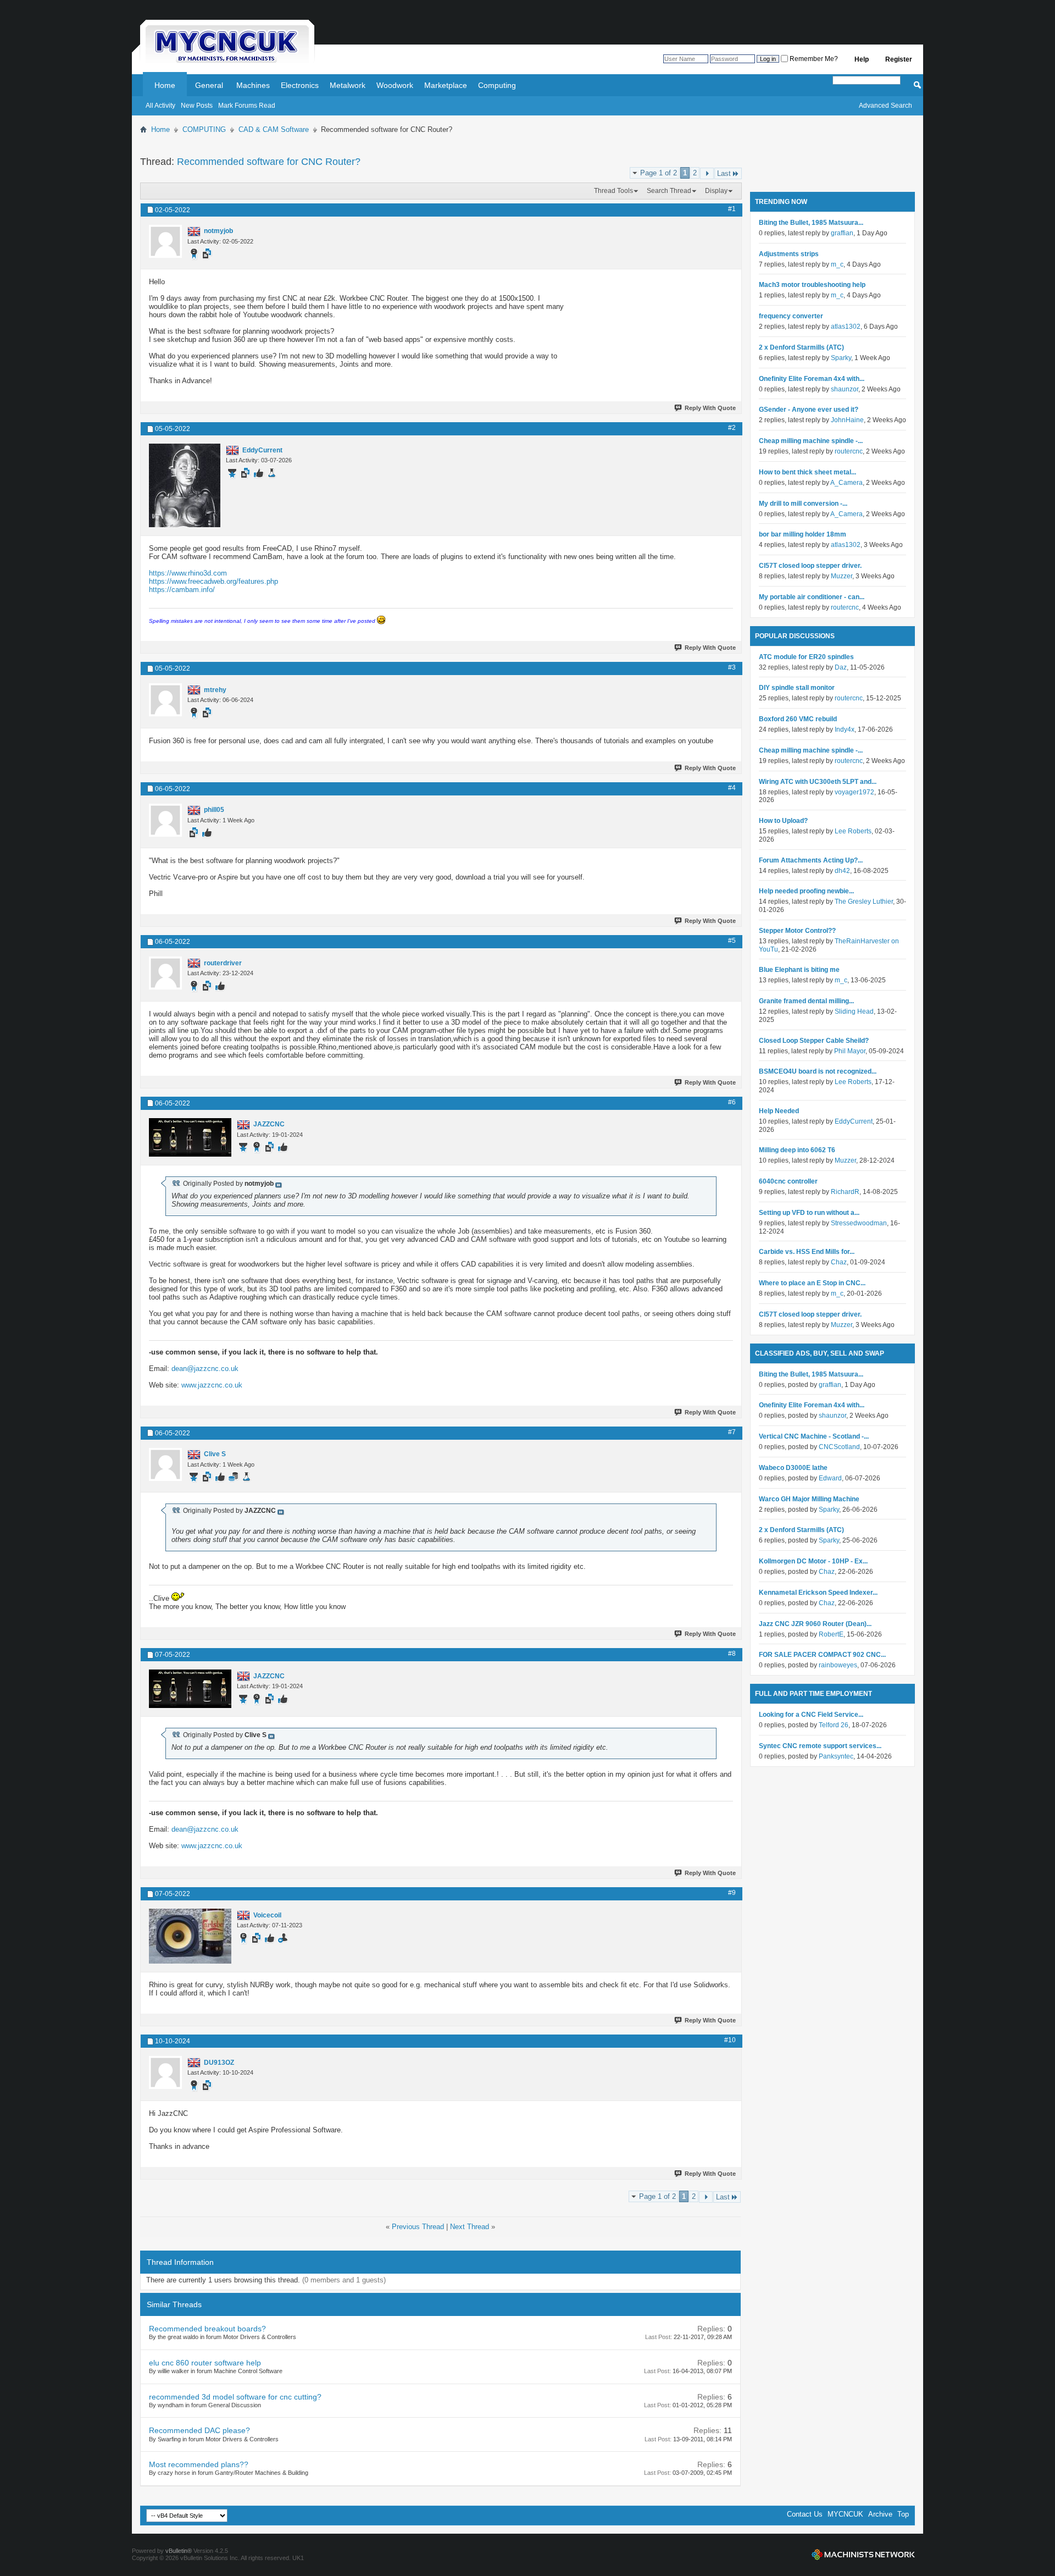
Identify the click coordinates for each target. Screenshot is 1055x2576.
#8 (732, 1654)
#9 (732, 1893)
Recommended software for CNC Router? (269, 162)
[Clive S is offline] (165, 1464)
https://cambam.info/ (182, 590)
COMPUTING (204, 129)
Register (899, 59)
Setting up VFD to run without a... (809, 1213)
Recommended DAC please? (199, 2430)
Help (862, 59)
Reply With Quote (710, 408)
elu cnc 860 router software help (205, 2363)
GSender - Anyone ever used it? (809, 410)
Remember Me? (813, 59)
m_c (837, 264)
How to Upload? (783, 821)
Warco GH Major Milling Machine (809, 1499)
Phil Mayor (850, 1051)
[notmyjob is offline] (165, 241)
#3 (732, 667)
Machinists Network (863, 2555)
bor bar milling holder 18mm (803, 534)
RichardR (845, 1192)
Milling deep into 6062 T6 (797, 1150)
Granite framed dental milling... (806, 1001)
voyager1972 (854, 792)
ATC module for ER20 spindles (806, 657)
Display (716, 191)
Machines (253, 85)
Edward (830, 1478)
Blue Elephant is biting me (799, 970)
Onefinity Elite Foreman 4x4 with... (812, 379)
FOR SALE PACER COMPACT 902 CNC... (822, 1655)
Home (165, 85)
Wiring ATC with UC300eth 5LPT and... (818, 782)
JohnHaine (847, 420)
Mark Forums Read (247, 106)
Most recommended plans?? (199, 2464)
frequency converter (791, 316)
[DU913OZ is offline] (165, 2072)
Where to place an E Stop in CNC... (812, 1283)
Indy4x (845, 729)
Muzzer (842, 576)
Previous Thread (418, 2227)
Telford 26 (834, 1725)
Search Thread (669, 191)
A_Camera (846, 483)
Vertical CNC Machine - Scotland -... (814, 1436)
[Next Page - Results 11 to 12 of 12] (707, 173)
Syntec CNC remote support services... (820, 1746)
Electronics (300, 85)
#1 (732, 209)
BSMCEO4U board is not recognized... (818, 1071)
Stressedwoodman (859, 1223)
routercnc (849, 451)
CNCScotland (839, 1447)
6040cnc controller (788, 1181)
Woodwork (395, 85)
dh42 (842, 871)
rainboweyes (838, 1665)
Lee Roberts (853, 831)
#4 (732, 788)
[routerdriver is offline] (165, 973)
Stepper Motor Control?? (797, 931)
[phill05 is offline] (165, 820)
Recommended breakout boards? (207, 2329)
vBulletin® (179, 2551)
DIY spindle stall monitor (797, 688)
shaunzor (845, 389)
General (209, 85)
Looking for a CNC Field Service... (811, 1715)
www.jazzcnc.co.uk (212, 1385)
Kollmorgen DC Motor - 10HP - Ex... (813, 1561)
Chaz (839, 1262)
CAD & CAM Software (274, 129)
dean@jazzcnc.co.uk (205, 1369)
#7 (732, 1432)
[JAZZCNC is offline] (190, 1137)
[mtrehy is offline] (165, 700)
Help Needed (779, 1111)
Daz (841, 667)
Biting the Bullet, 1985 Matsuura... (811, 223)
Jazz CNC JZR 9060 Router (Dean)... (815, 1624)
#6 (732, 1102)
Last (724, 173)
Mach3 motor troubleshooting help (812, 285)
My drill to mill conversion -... (803, 504)
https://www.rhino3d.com (188, 573)
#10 (730, 2040)
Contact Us (805, 2514)
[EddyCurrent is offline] (185, 485)
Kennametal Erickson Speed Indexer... (818, 1593)
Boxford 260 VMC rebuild (798, 719)
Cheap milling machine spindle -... (811, 441)
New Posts (197, 106)
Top (903, 2514)
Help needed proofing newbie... (806, 891)
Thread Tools (613, 191)
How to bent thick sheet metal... (807, 472)
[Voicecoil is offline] (190, 1936)
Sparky (841, 358)
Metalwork (348, 85)
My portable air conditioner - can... (812, 597)
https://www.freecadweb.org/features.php (213, 581)
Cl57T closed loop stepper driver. (810, 566)
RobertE (831, 1634)
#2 (732, 428)
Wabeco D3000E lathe (793, 1468)
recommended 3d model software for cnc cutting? (235, 2397)
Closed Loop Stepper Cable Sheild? (814, 1041)
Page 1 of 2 (659, 173)
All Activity (160, 106)
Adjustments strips (789, 254)
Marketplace (446, 85)
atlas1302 (846, 327)
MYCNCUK (845, 2514)
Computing (497, 85)
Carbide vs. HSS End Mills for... (807, 1252)
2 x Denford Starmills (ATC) (801, 347)
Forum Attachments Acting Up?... (811, 860)
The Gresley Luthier (864, 902)
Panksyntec (836, 1756)
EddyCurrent (854, 1121)
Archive (880, 2514)
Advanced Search (885, 106)
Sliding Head (854, 1011)
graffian (842, 233)
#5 (732, 941)
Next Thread (470, 2227)
